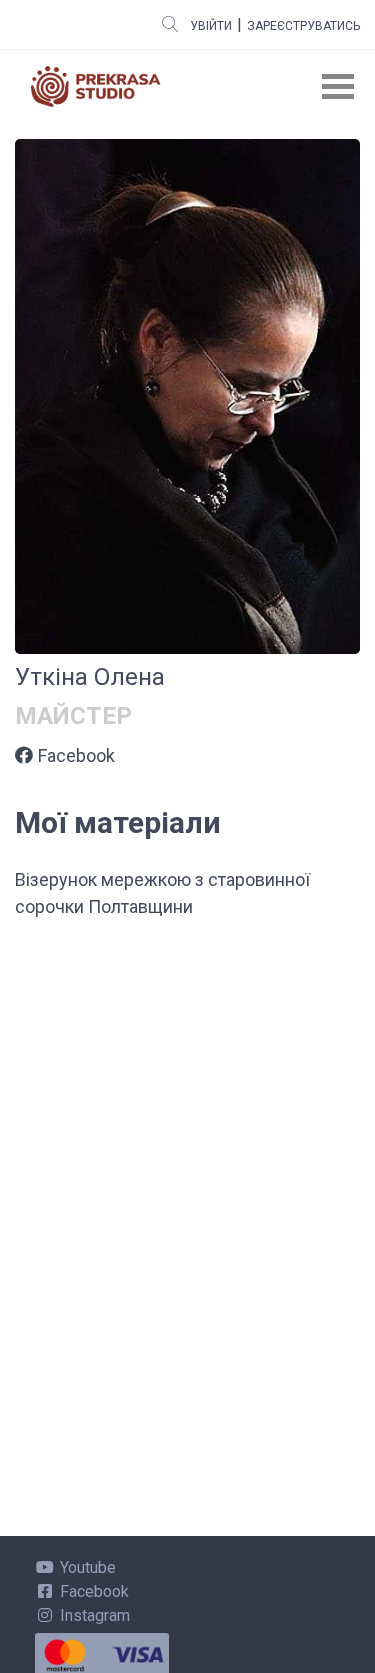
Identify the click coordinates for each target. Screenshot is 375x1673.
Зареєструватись (303, 26)
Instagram (95, 1615)
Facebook (76, 755)
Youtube (88, 1567)
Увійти (211, 26)
